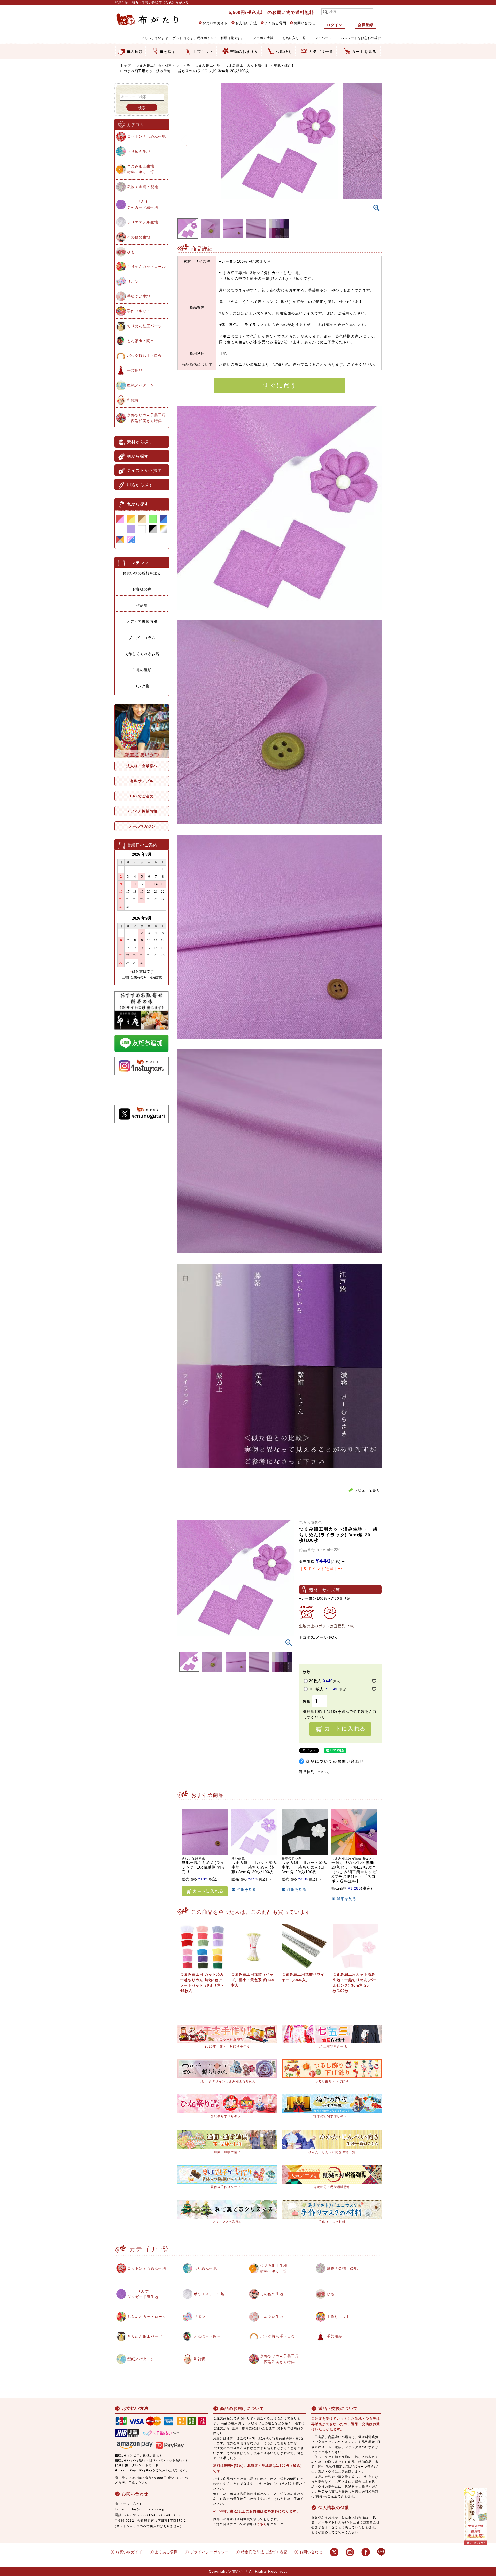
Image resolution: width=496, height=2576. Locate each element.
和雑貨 (133, 400)
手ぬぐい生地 (139, 296)
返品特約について (314, 1772)
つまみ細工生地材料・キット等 (141, 169)
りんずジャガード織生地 (143, 204)
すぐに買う (280, 385)
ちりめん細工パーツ (145, 326)
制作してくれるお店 (142, 654)
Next (375, 137)
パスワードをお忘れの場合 (361, 38)
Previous (184, 137)
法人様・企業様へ (142, 766)
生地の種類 (142, 670)
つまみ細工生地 (208, 65)
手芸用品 (135, 370)
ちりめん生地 (139, 151)
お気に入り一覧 (294, 38)
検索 (142, 108)
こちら (262, 2524)
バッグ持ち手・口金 (145, 356)
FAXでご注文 (142, 796)
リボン (133, 282)
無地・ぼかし (284, 65)
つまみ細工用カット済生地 (247, 65)
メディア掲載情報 (142, 621)
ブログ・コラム (142, 638)
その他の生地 (139, 237)
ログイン (335, 25)
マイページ (323, 38)
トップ (126, 65)
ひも (131, 252)
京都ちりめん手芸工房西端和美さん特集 (146, 418)
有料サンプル (142, 781)
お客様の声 (142, 589)
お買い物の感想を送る (142, 573)
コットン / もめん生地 (146, 136)
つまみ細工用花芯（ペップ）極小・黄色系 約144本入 (253, 1980)
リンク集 (142, 686)
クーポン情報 (263, 38)
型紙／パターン (141, 385)
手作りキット (139, 311)
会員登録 (366, 25)
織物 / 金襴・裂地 (143, 187)
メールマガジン (142, 826)
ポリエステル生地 (143, 222)
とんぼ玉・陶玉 (141, 341)
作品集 (142, 605)
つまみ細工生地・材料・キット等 (163, 65)
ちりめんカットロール (146, 267)
